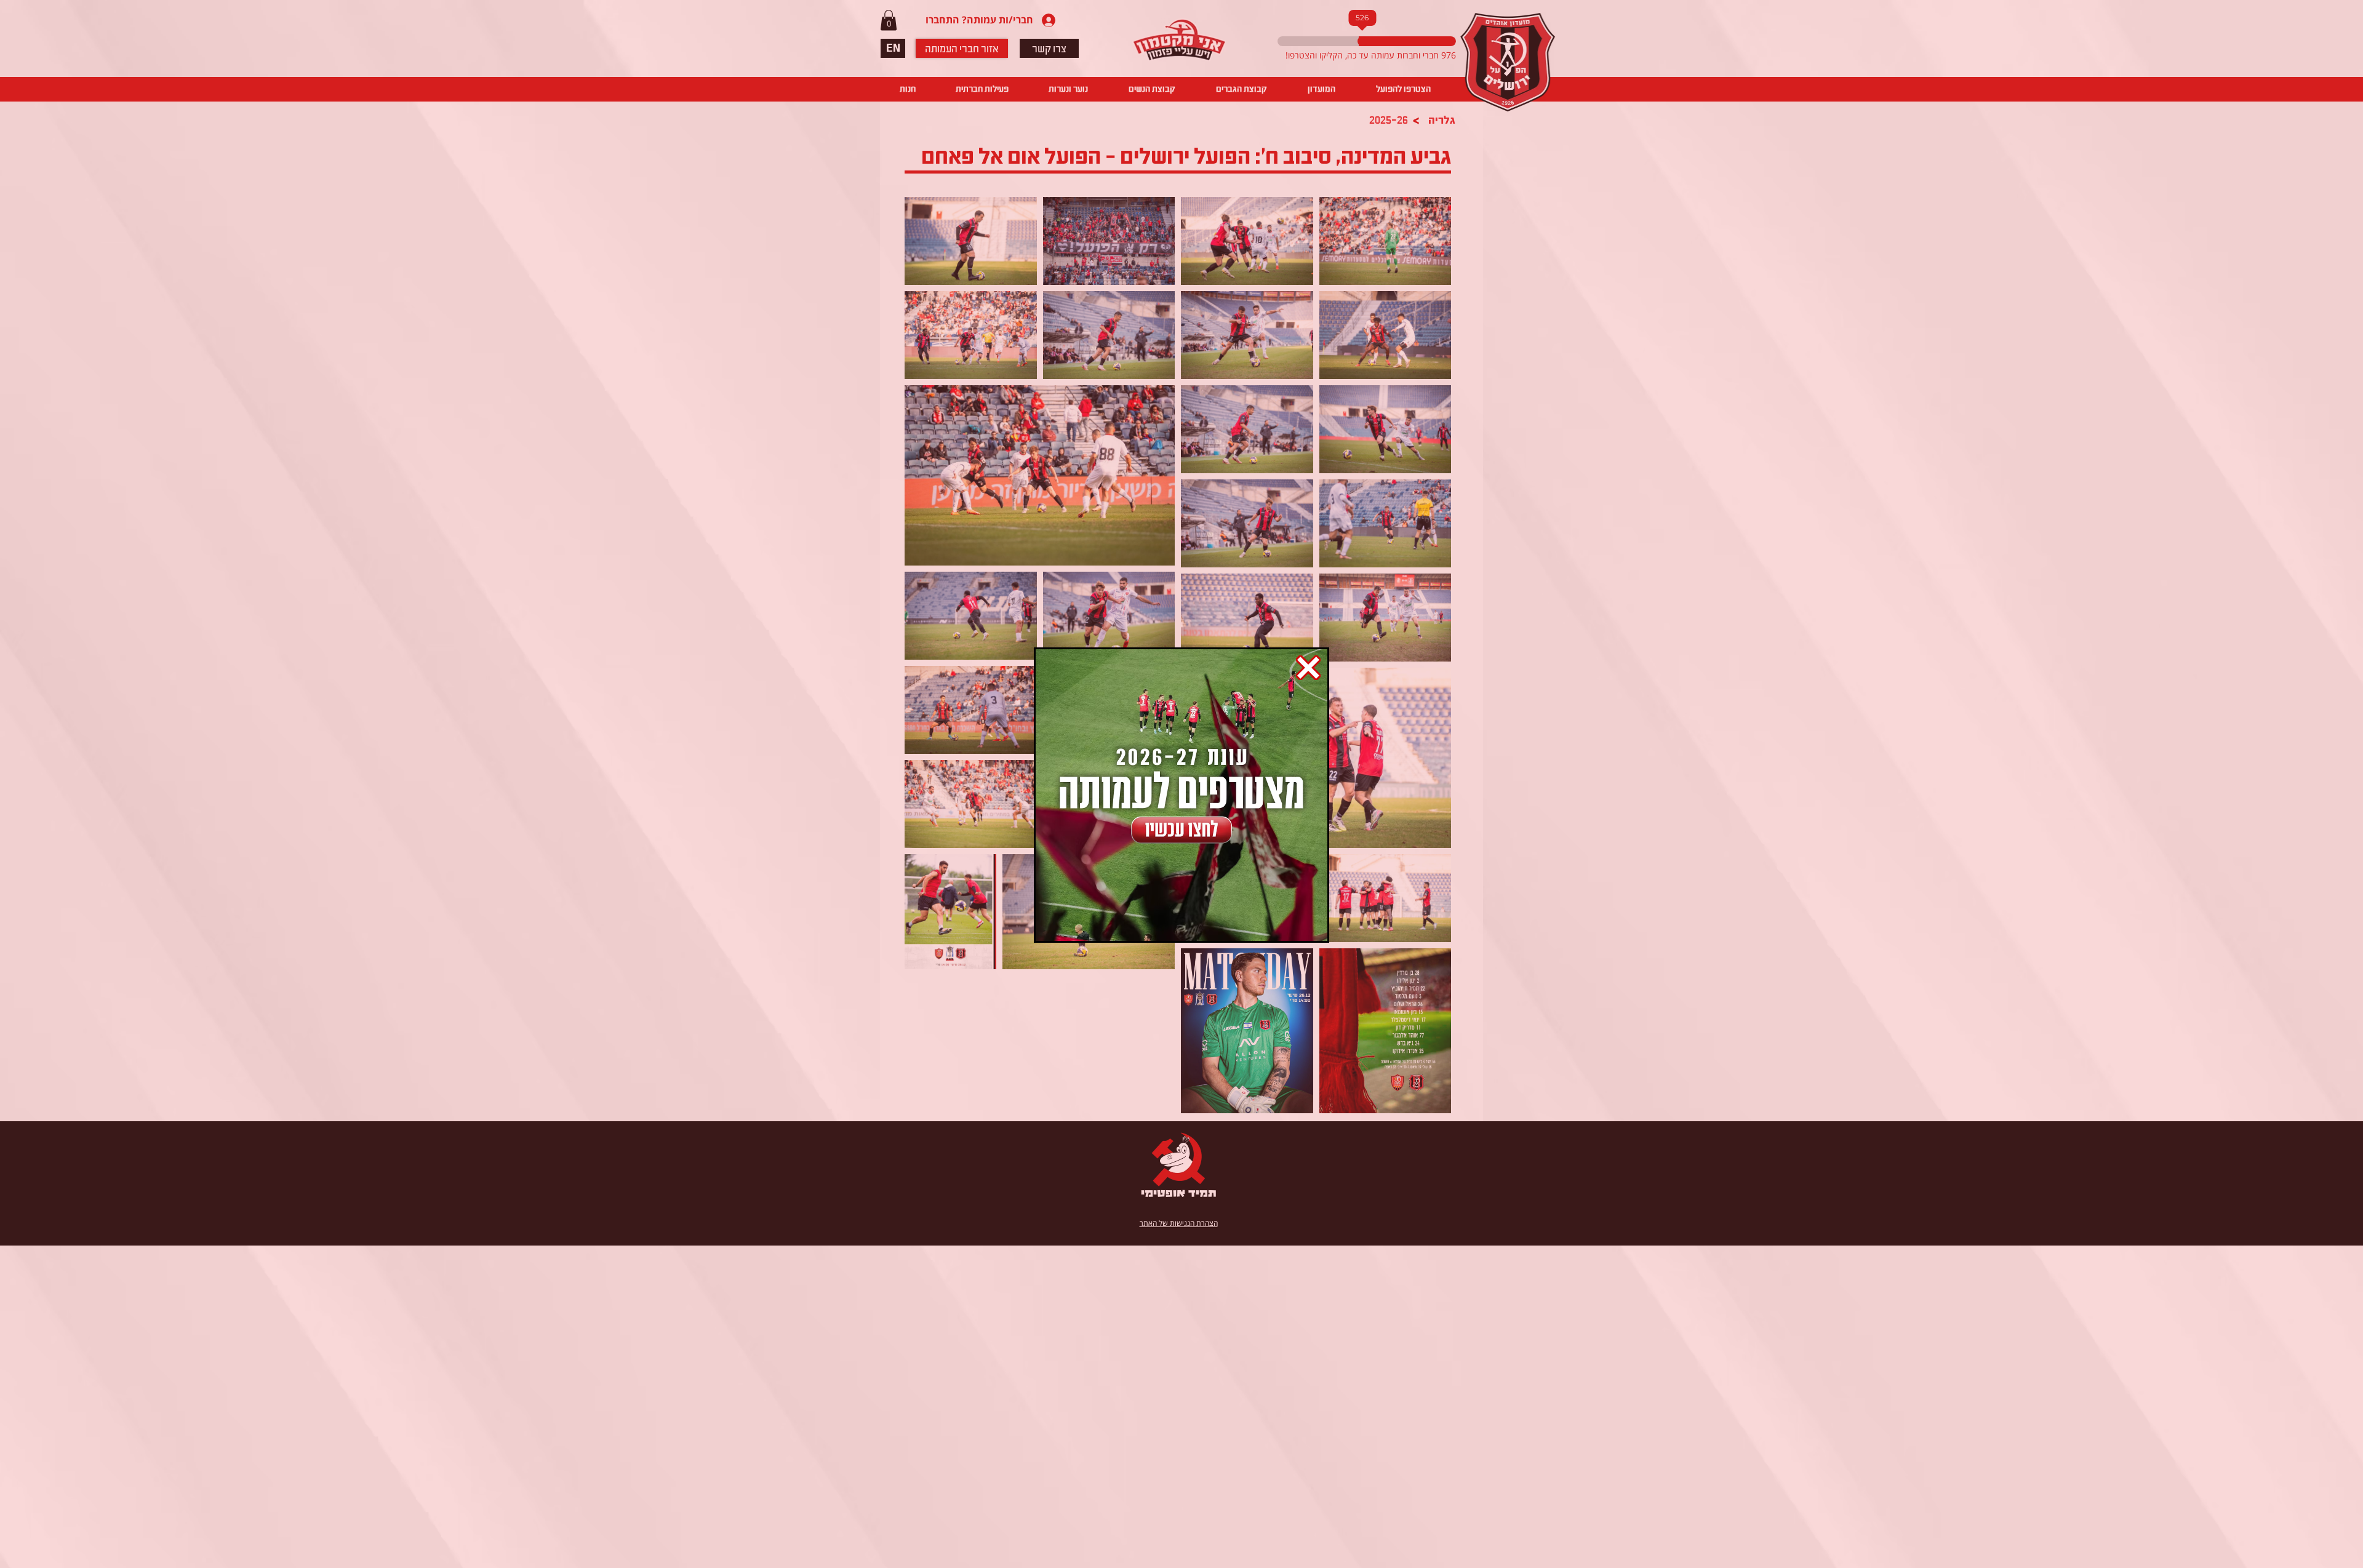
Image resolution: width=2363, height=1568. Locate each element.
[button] (1308, 668)
